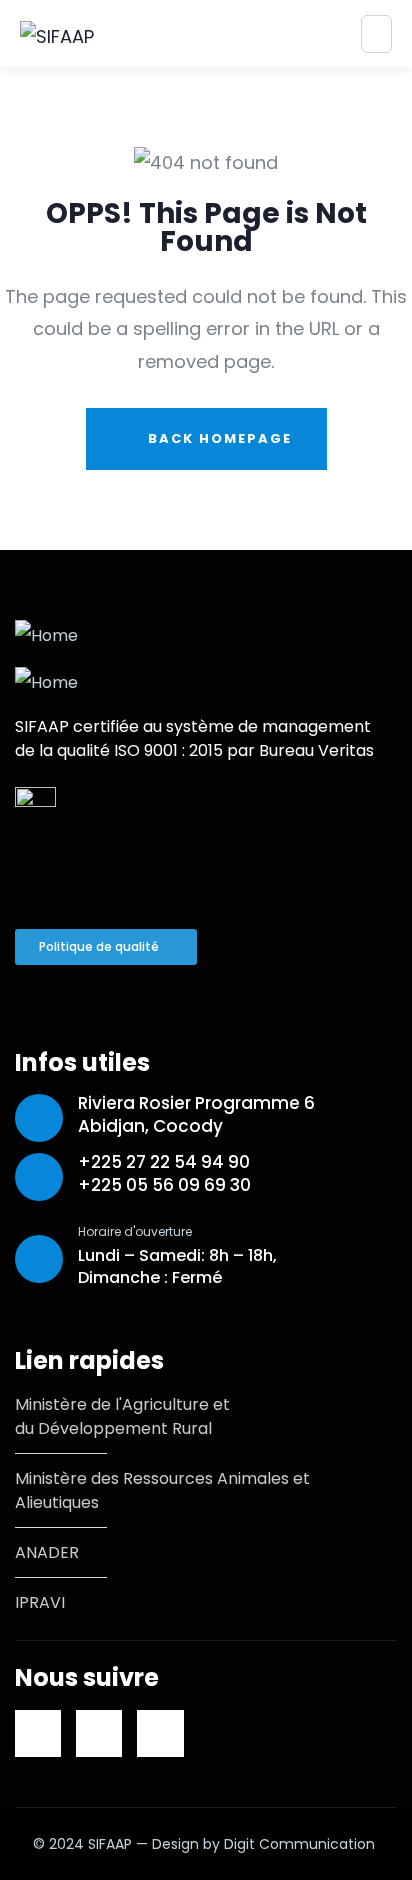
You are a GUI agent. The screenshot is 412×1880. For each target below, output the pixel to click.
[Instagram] (160, 1733)
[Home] (46, 636)
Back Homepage (217, 438)
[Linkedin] (38, 1733)
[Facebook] (99, 1733)
